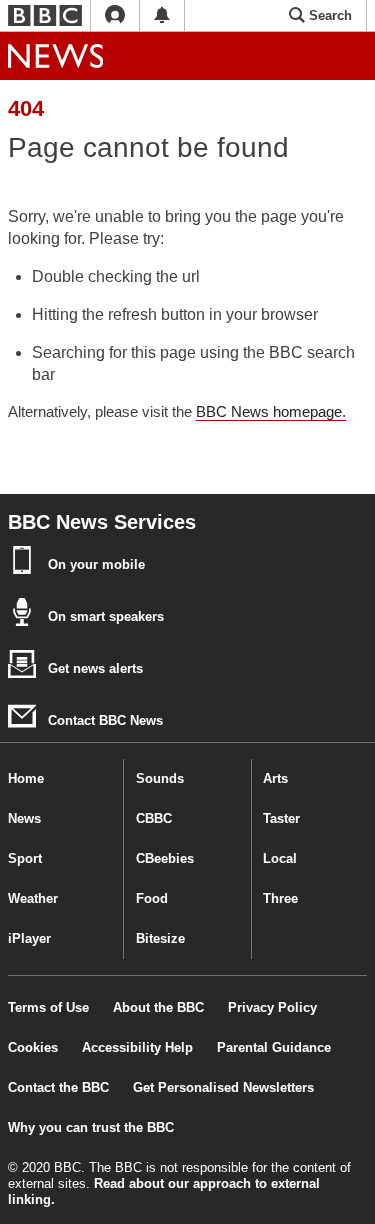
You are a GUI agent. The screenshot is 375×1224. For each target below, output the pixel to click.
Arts (275, 778)
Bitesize (160, 938)
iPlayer (29, 938)
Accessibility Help (137, 1047)
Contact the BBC (58, 1087)
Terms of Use (48, 1007)
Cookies (33, 1047)
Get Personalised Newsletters (223, 1087)
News (24, 818)
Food (152, 898)
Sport (25, 858)
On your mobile (94, 564)
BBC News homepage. (271, 411)
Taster (281, 818)
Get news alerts (93, 668)
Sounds (160, 778)
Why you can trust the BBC (91, 1127)
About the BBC (158, 1007)
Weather (33, 898)
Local (280, 858)
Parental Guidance (274, 1047)
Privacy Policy (272, 1007)
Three (280, 898)
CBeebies (165, 858)
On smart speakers (104, 616)
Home (26, 778)
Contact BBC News (103, 720)
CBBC (154, 818)
